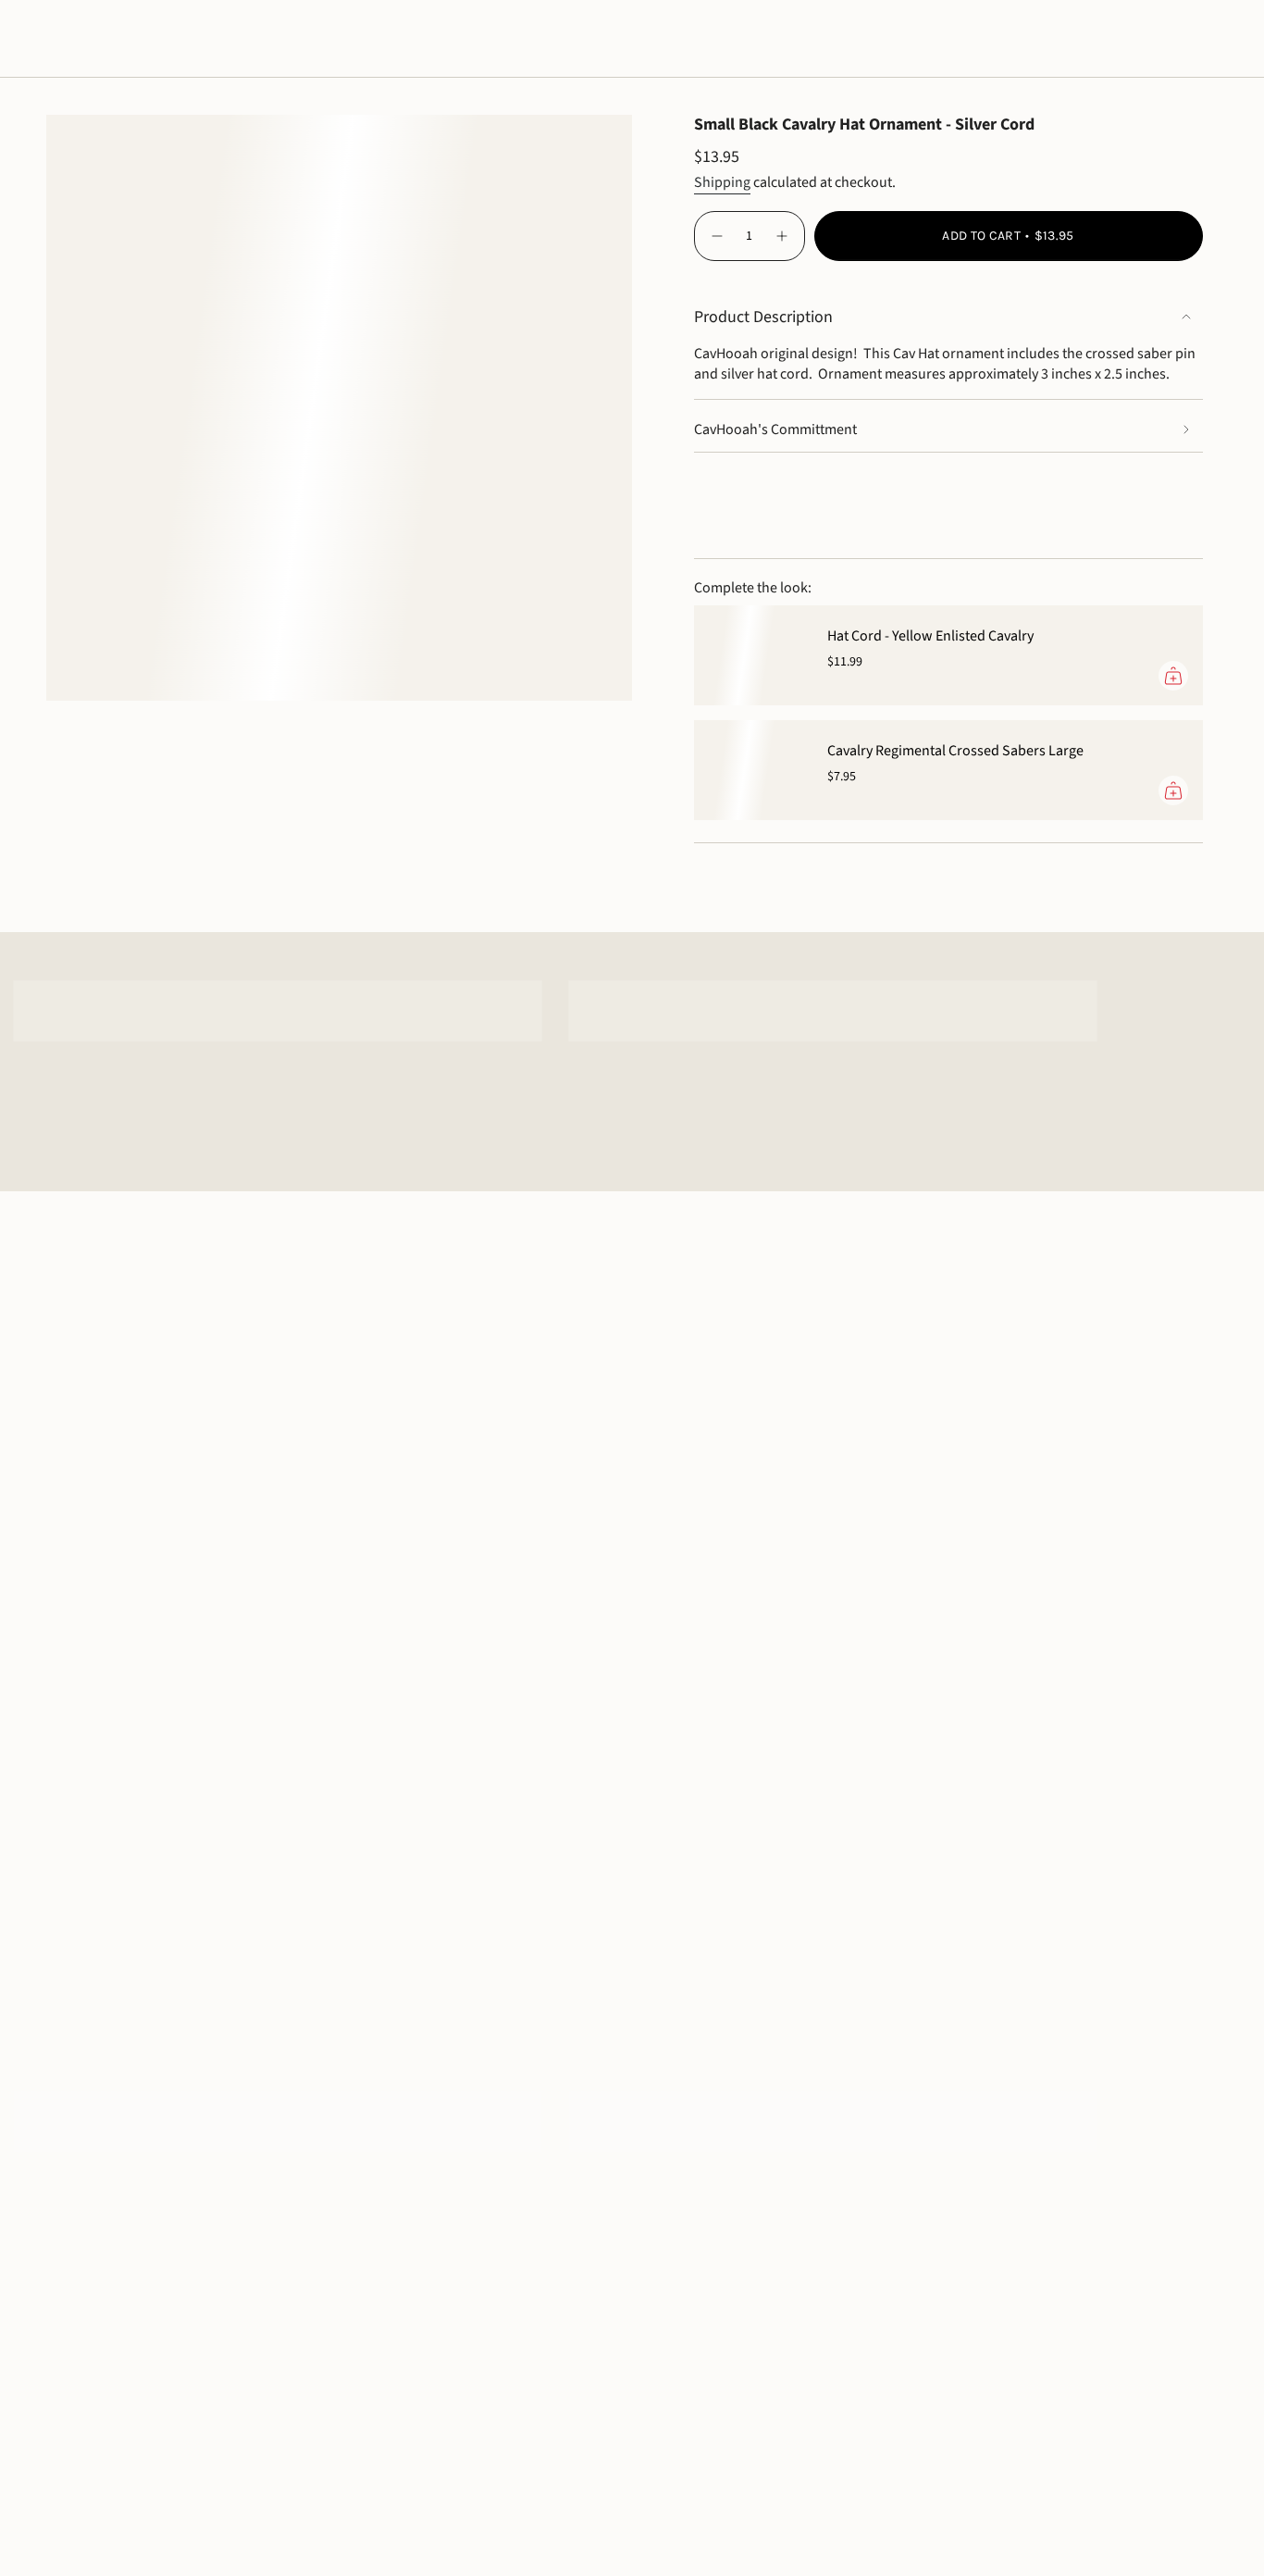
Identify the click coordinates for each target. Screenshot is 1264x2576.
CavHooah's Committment (775, 429)
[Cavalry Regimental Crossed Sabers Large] (750, 770)
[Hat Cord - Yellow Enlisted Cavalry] (750, 655)
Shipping (722, 182)
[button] (71, 39)
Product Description (763, 317)
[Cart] (1207, 39)
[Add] (1173, 676)
